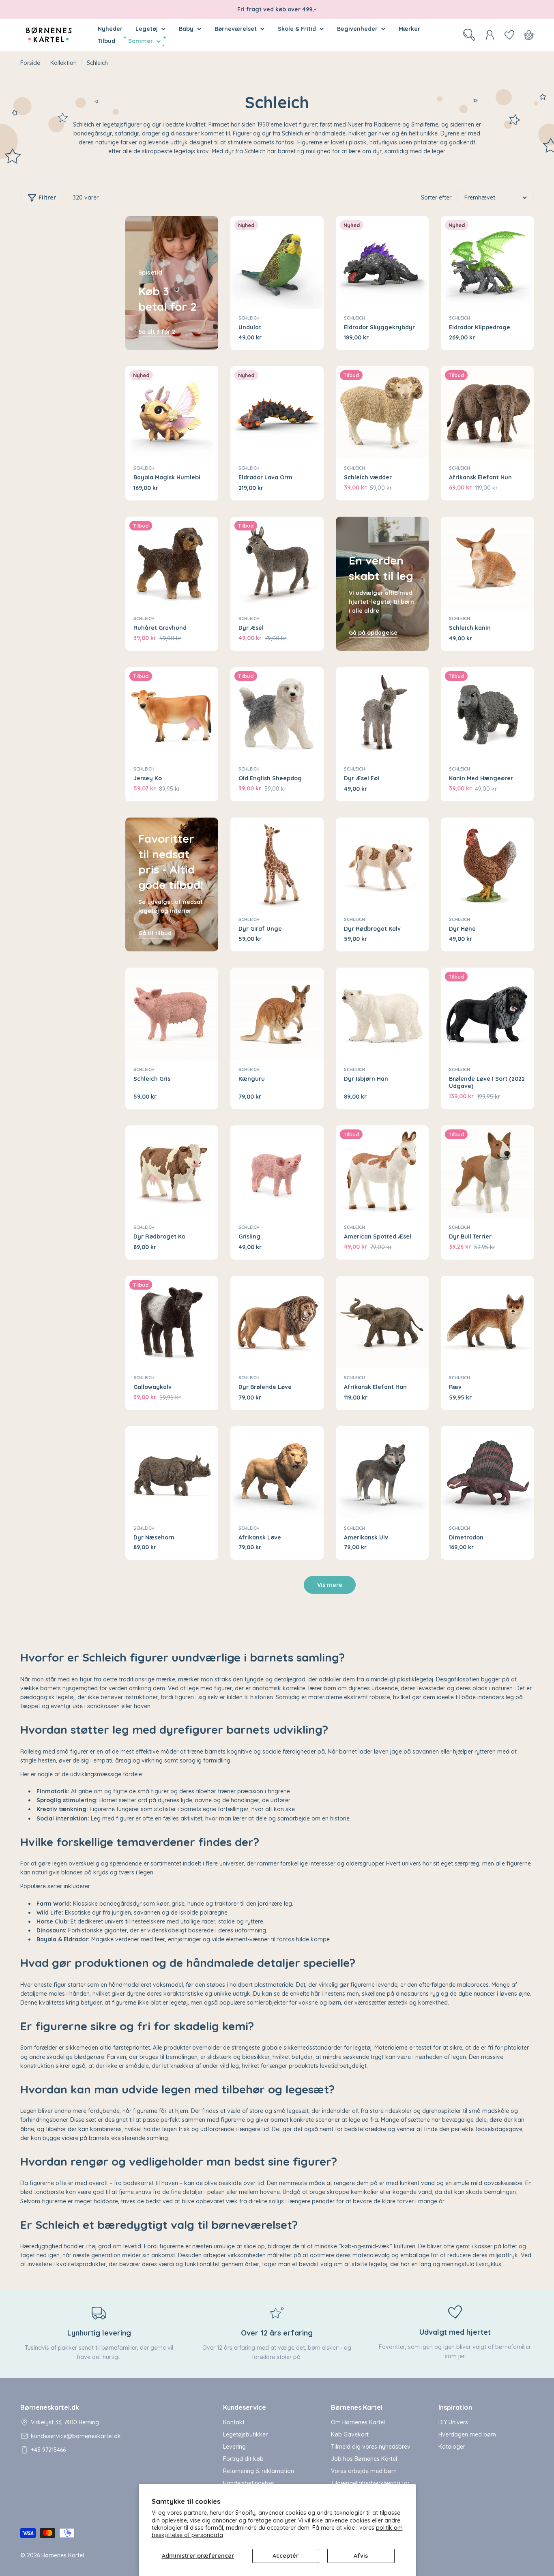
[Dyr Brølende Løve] (277, 1322)
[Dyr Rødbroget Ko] (172, 1172)
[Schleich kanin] (487, 563)
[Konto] (490, 35)
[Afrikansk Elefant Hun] (487, 413)
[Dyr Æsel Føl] (382, 714)
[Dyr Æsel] (277, 563)
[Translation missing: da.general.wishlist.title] (509, 35)
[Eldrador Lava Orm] (277, 413)
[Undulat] (277, 263)
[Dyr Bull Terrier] (487, 1172)
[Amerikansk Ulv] (382, 1473)
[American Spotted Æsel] (382, 1172)
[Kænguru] (277, 1014)
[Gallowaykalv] (172, 1322)
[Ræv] (487, 1322)
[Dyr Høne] (487, 864)
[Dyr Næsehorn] (172, 1473)
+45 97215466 (48, 2450)
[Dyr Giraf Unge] (277, 864)
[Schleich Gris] (172, 1014)
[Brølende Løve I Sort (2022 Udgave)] (487, 1014)
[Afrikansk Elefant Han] (382, 1322)
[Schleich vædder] (382, 413)
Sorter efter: (437, 197)
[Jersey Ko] (172, 714)
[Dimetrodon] (487, 1473)
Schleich (249, 318)
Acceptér (286, 2556)
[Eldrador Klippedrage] (487, 263)
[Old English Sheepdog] (277, 714)
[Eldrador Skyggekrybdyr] (382, 263)
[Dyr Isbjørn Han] (382, 1014)
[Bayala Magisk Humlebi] (172, 413)
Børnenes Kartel (63, 2555)
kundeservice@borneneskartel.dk (76, 2436)
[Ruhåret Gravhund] (172, 563)
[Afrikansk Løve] (277, 1473)
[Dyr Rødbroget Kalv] (382, 864)
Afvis (361, 2556)
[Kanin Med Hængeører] (487, 714)
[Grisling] (277, 1172)
